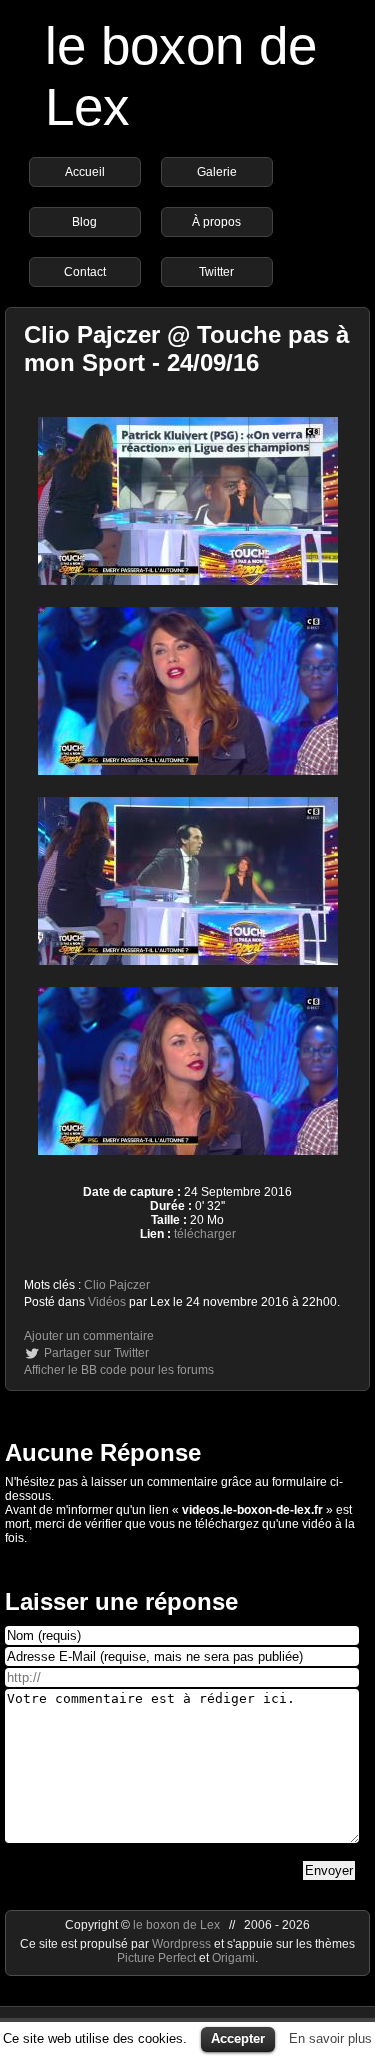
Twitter (216, 272)
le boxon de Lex (176, 1925)
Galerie (217, 172)
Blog (84, 222)
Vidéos (107, 1302)
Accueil (85, 172)
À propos (216, 222)
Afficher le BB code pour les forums (119, 1370)
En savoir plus (330, 2038)
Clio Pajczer (117, 1285)
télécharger (205, 1234)
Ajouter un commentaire (89, 1336)
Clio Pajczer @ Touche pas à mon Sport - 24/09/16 (186, 348)
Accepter (238, 2038)
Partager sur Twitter (96, 1353)
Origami (233, 1958)
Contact (85, 272)
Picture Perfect (156, 1958)
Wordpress (183, 1944)
